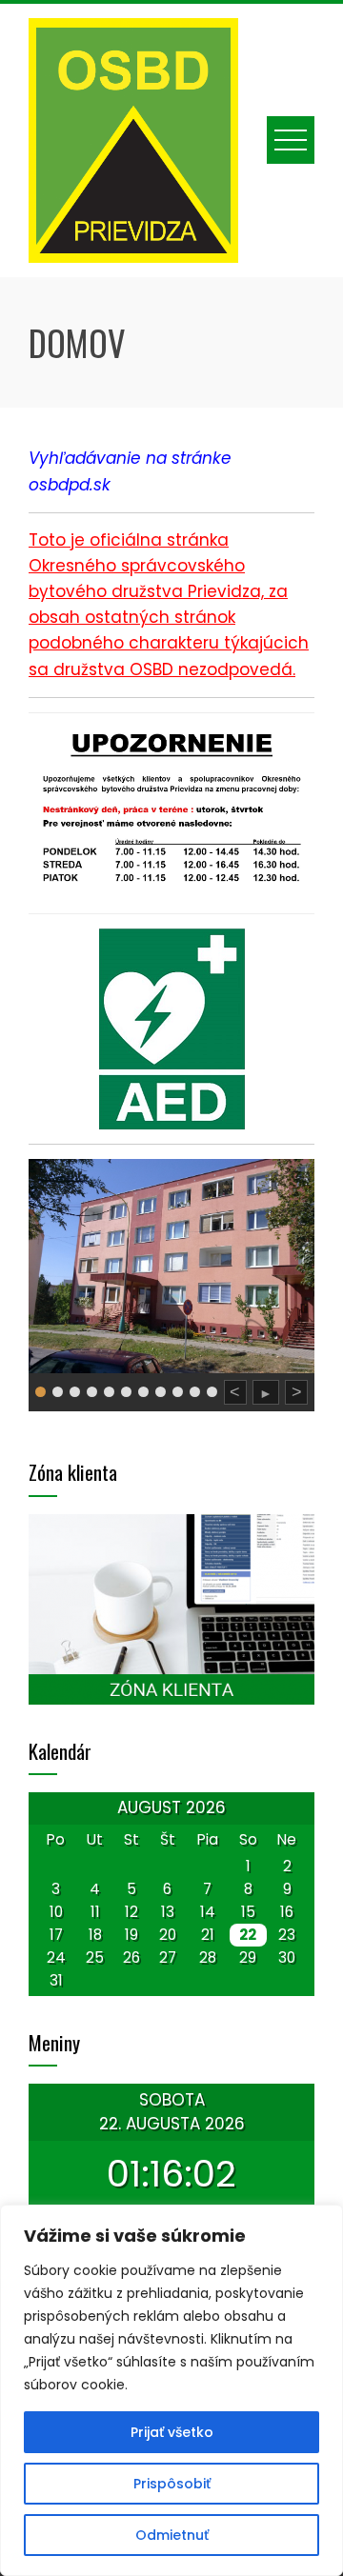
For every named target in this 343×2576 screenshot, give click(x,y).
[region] (171, 2390)
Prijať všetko (172, 2432)
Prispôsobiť (172, 2484)
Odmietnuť (172, 2535)
